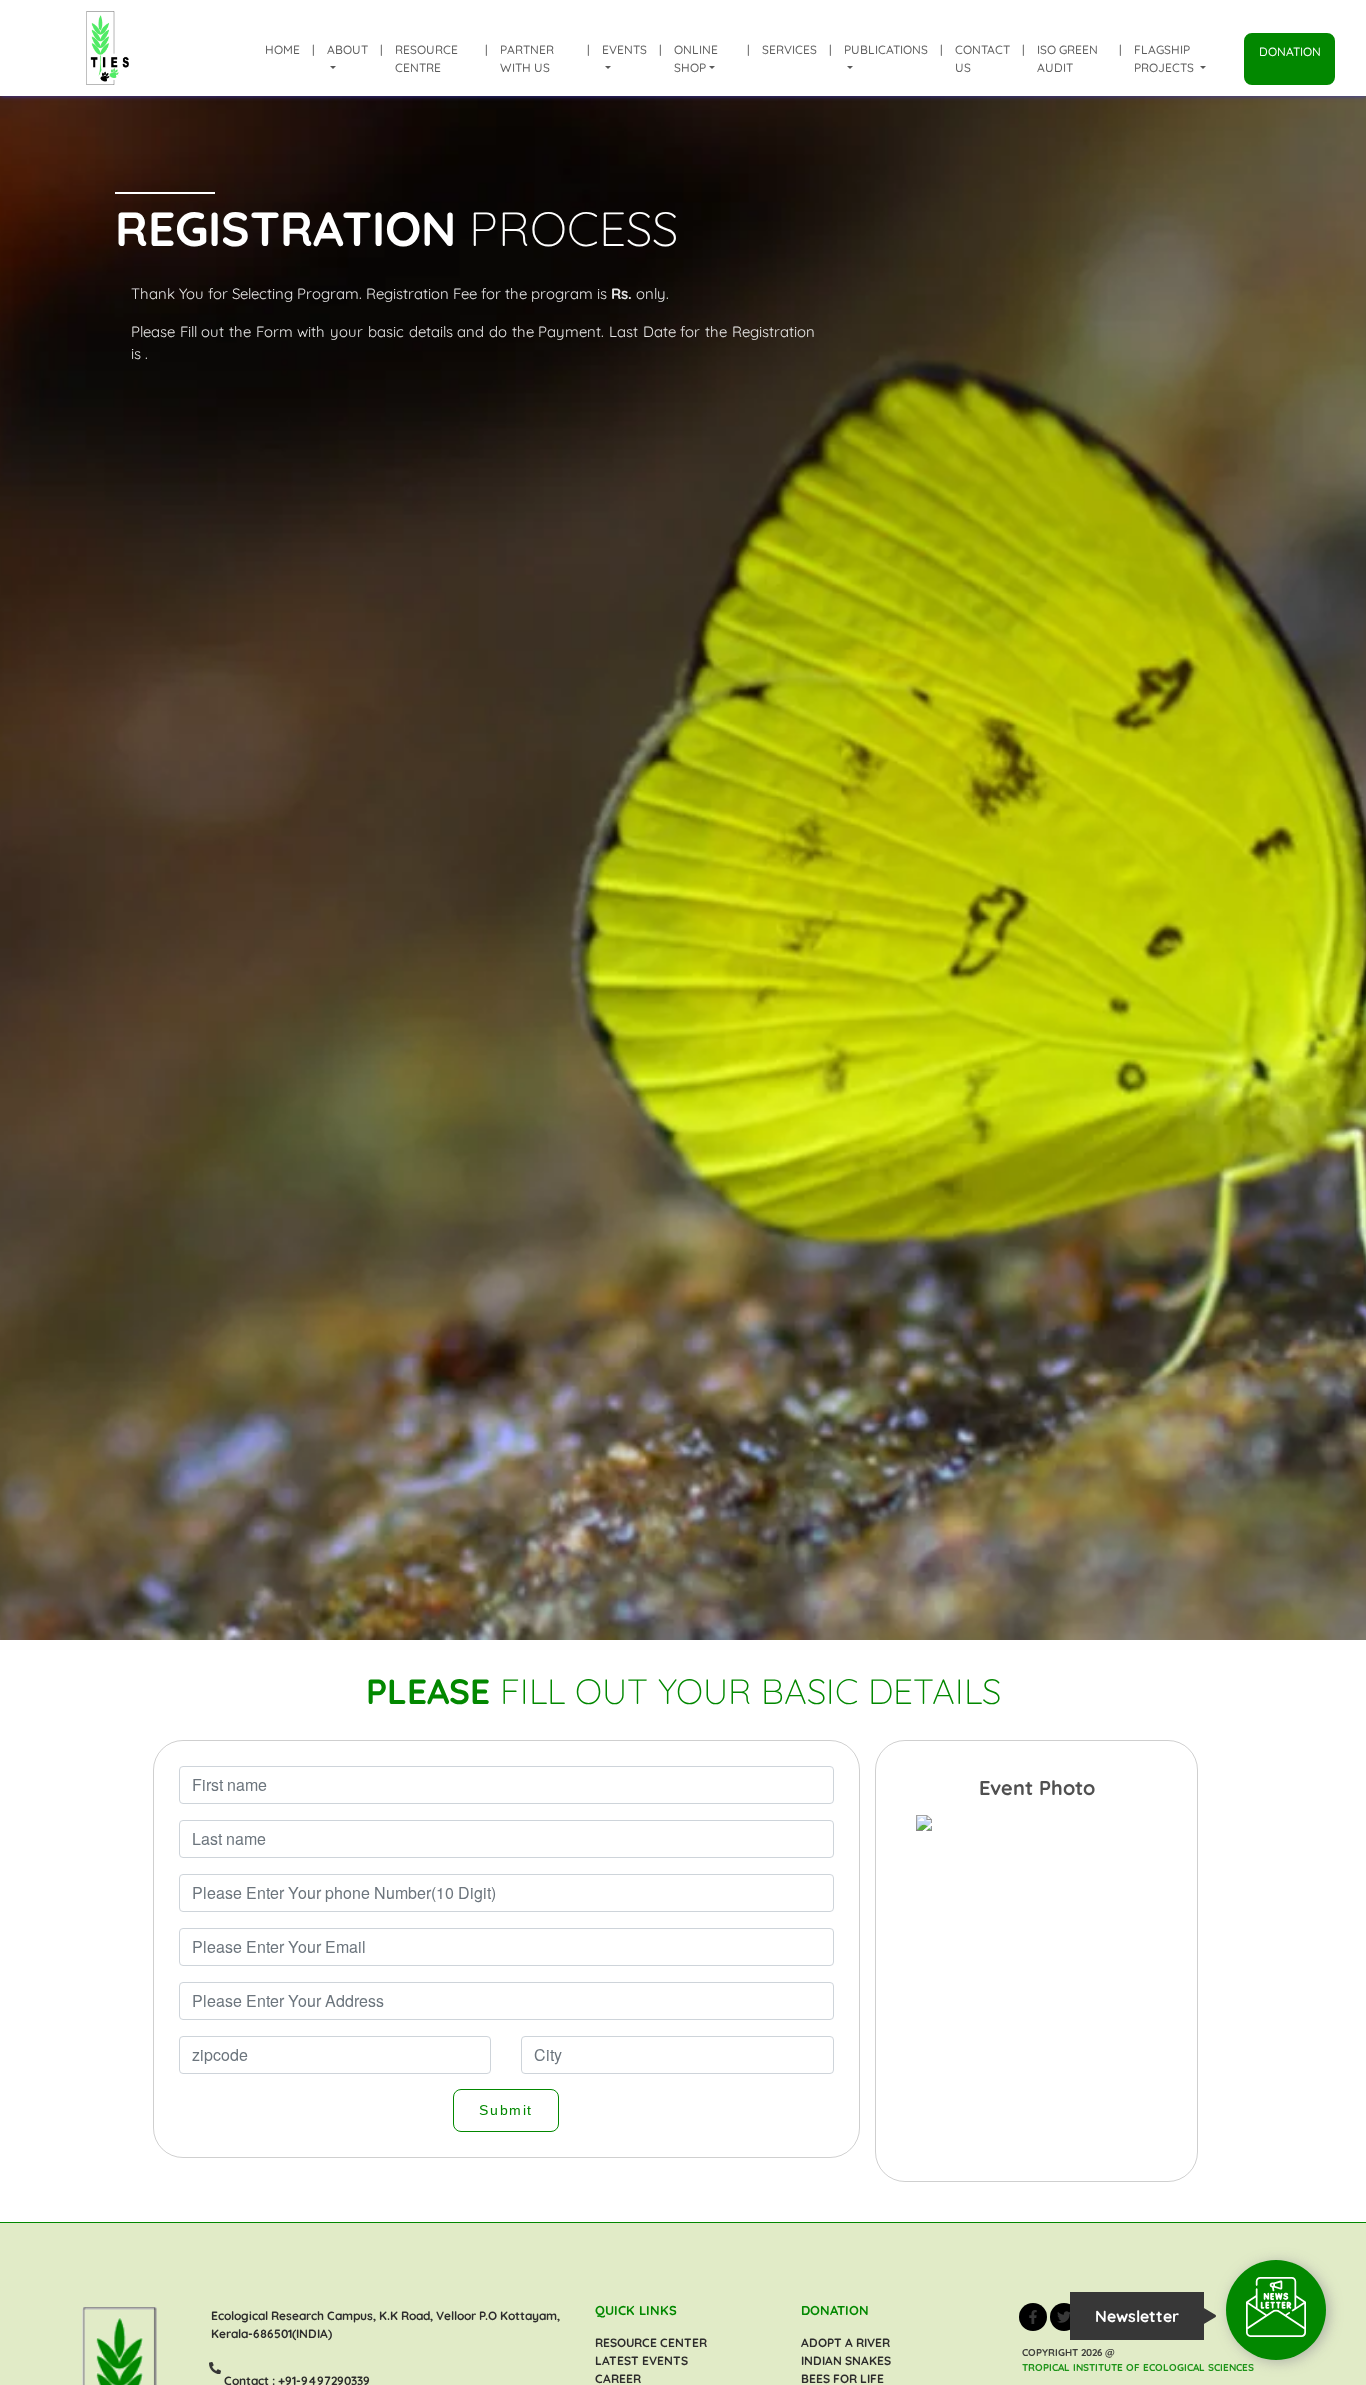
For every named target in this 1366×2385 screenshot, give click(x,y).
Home (282, 49)
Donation (1290, 51)
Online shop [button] (696, 58)
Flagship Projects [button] (1165, 58)
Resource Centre (426, 58)
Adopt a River (845, 2342)
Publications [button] (886, 49)
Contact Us (982, 58)
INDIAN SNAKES (846, 2360)
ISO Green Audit (1067, 58)
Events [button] (624, 49)
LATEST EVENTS (641, 2360)
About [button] (347, 49)
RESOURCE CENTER (651, 2342)
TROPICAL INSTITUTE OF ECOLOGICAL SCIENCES (1138, 2367)
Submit (506, 2110)
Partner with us (527, 58)
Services (789, 49)
